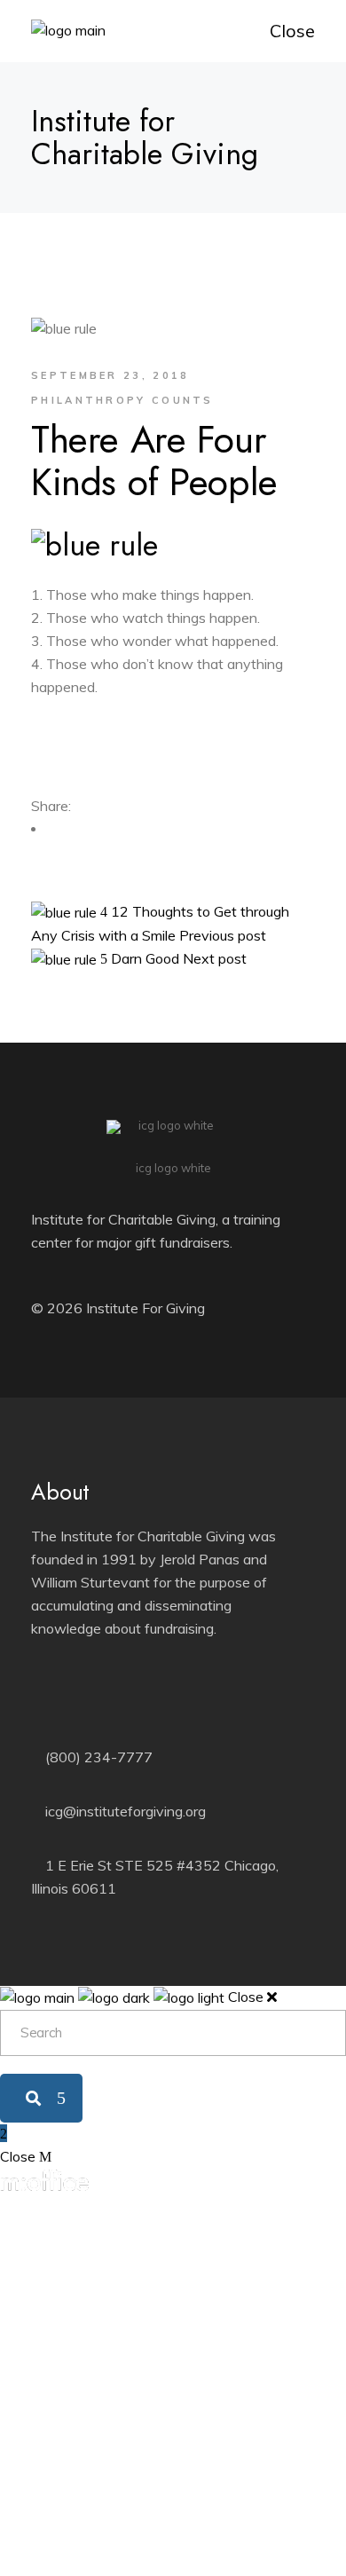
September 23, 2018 (110, 375)
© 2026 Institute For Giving (118, 1308)
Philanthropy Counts (122, 400)
